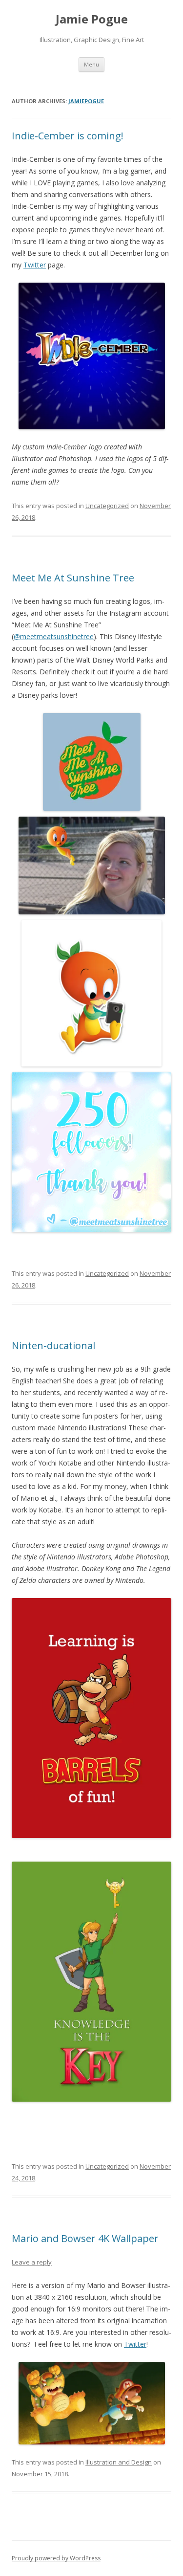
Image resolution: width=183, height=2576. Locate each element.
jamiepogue (86, 101)
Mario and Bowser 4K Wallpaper (85, 2238)
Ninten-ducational (53, 1345)
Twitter (35, 265)
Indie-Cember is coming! (68, 136)
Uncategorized (107, 506)
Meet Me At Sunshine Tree (73, 578)
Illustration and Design (119, 2462)
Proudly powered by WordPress (56, 2558)
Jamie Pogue (92, 19)
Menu (91, 64)
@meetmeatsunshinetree (54, 636)
